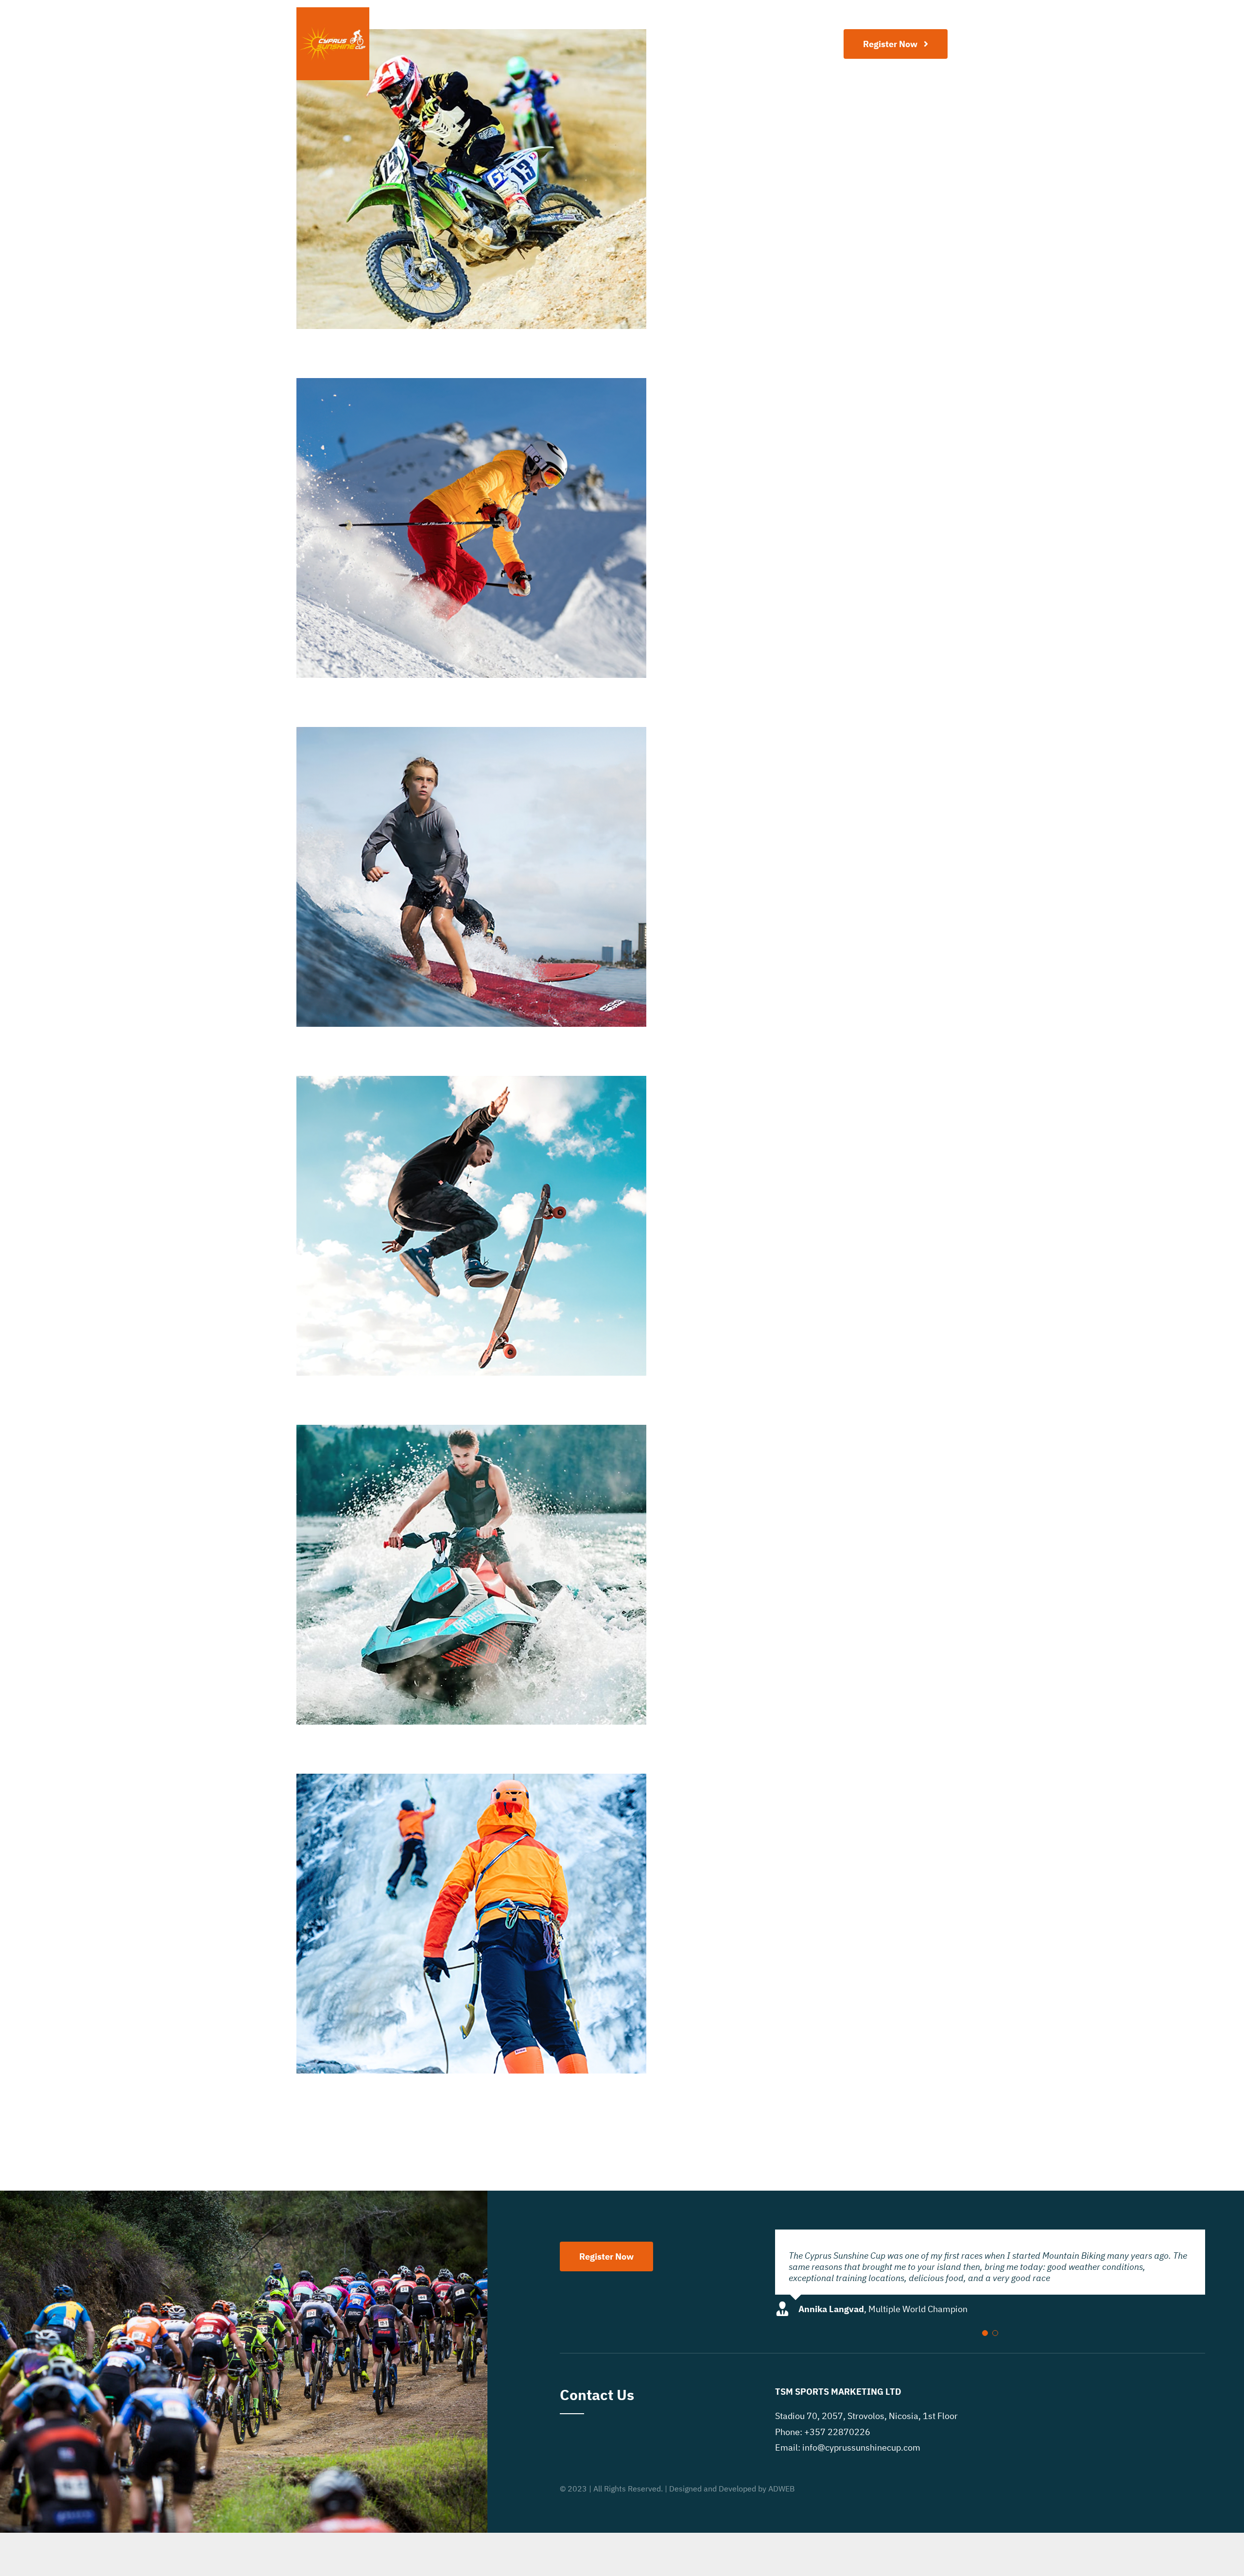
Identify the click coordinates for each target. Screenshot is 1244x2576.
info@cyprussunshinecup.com (861, 2447)
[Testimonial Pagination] (985, 2333)
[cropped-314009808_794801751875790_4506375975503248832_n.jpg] (333, 11)
